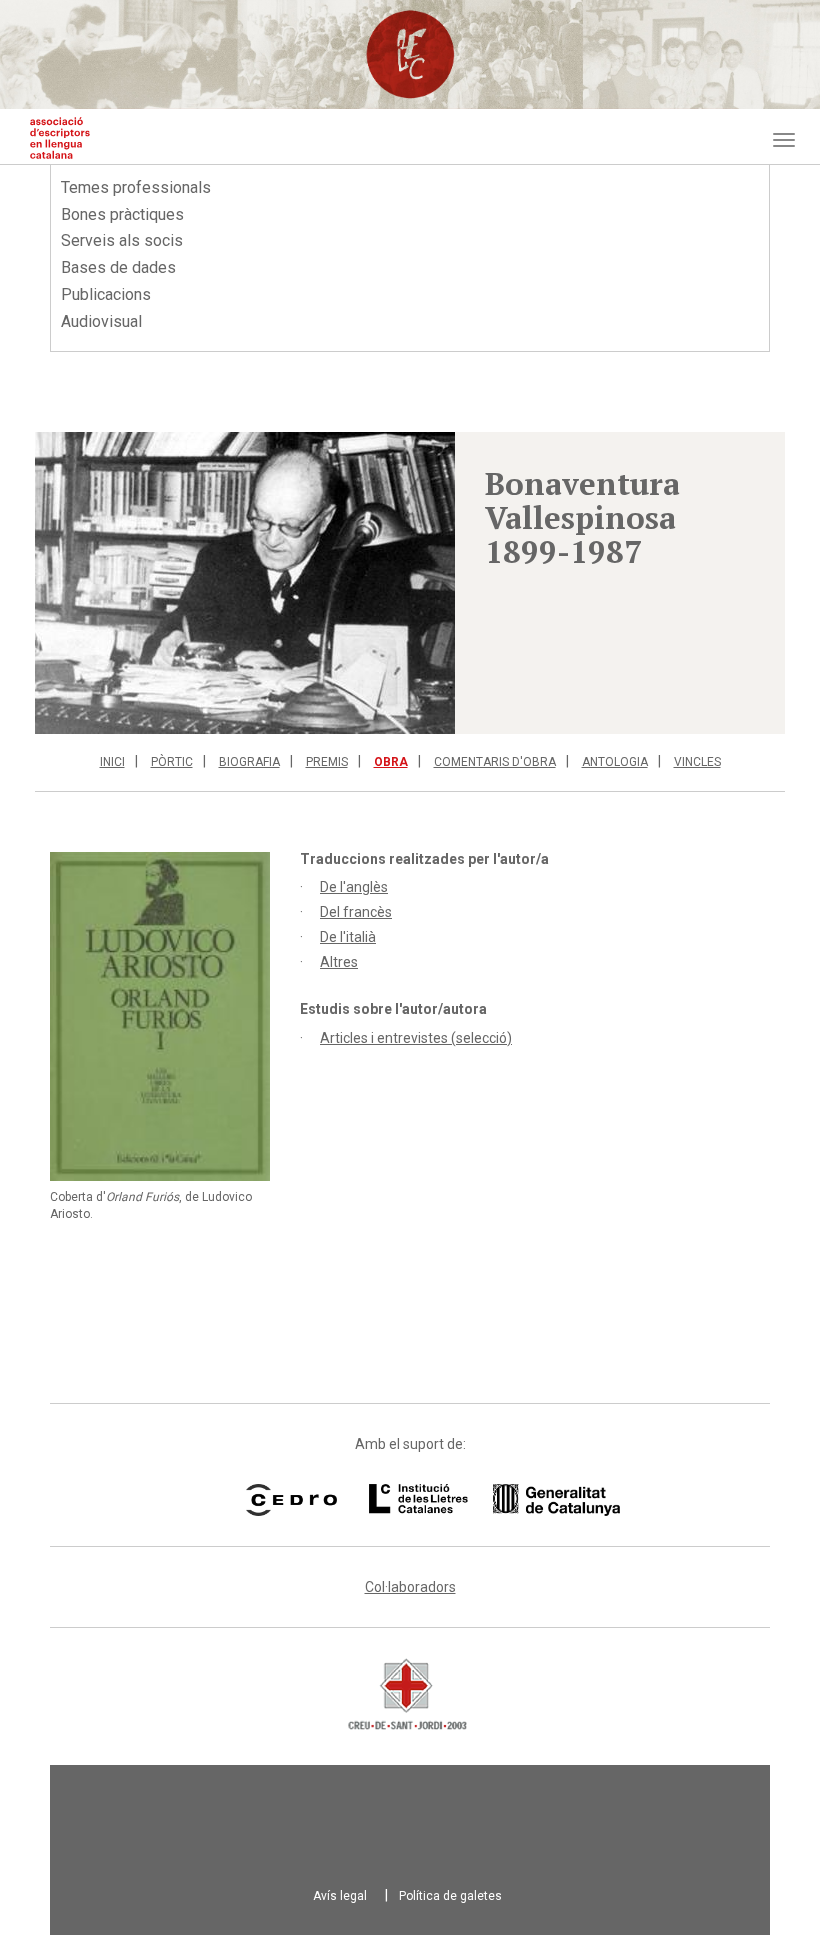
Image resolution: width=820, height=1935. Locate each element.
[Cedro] (291, 1500)
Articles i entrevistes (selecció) (416, 1038)
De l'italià (348, 937)
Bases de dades (118, 267)
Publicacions (106, 294)
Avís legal (340, 1896)
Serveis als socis (122, 240)
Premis (327, 762)
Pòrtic (172, 762)
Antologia (615, 762)
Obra (391, 762)
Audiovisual (101, 321)
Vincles (697, 762)
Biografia (249, 762)
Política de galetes (450, 1896)
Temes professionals (136, 187)
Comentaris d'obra (495, 762)
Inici (112, 762)
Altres (339, 962)
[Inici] (60, 138)
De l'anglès (354, 887)
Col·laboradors (410, 1587)
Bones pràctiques (122, 214)
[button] (245, 583)
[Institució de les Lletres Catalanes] (469, 1500)
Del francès (356, 912)
